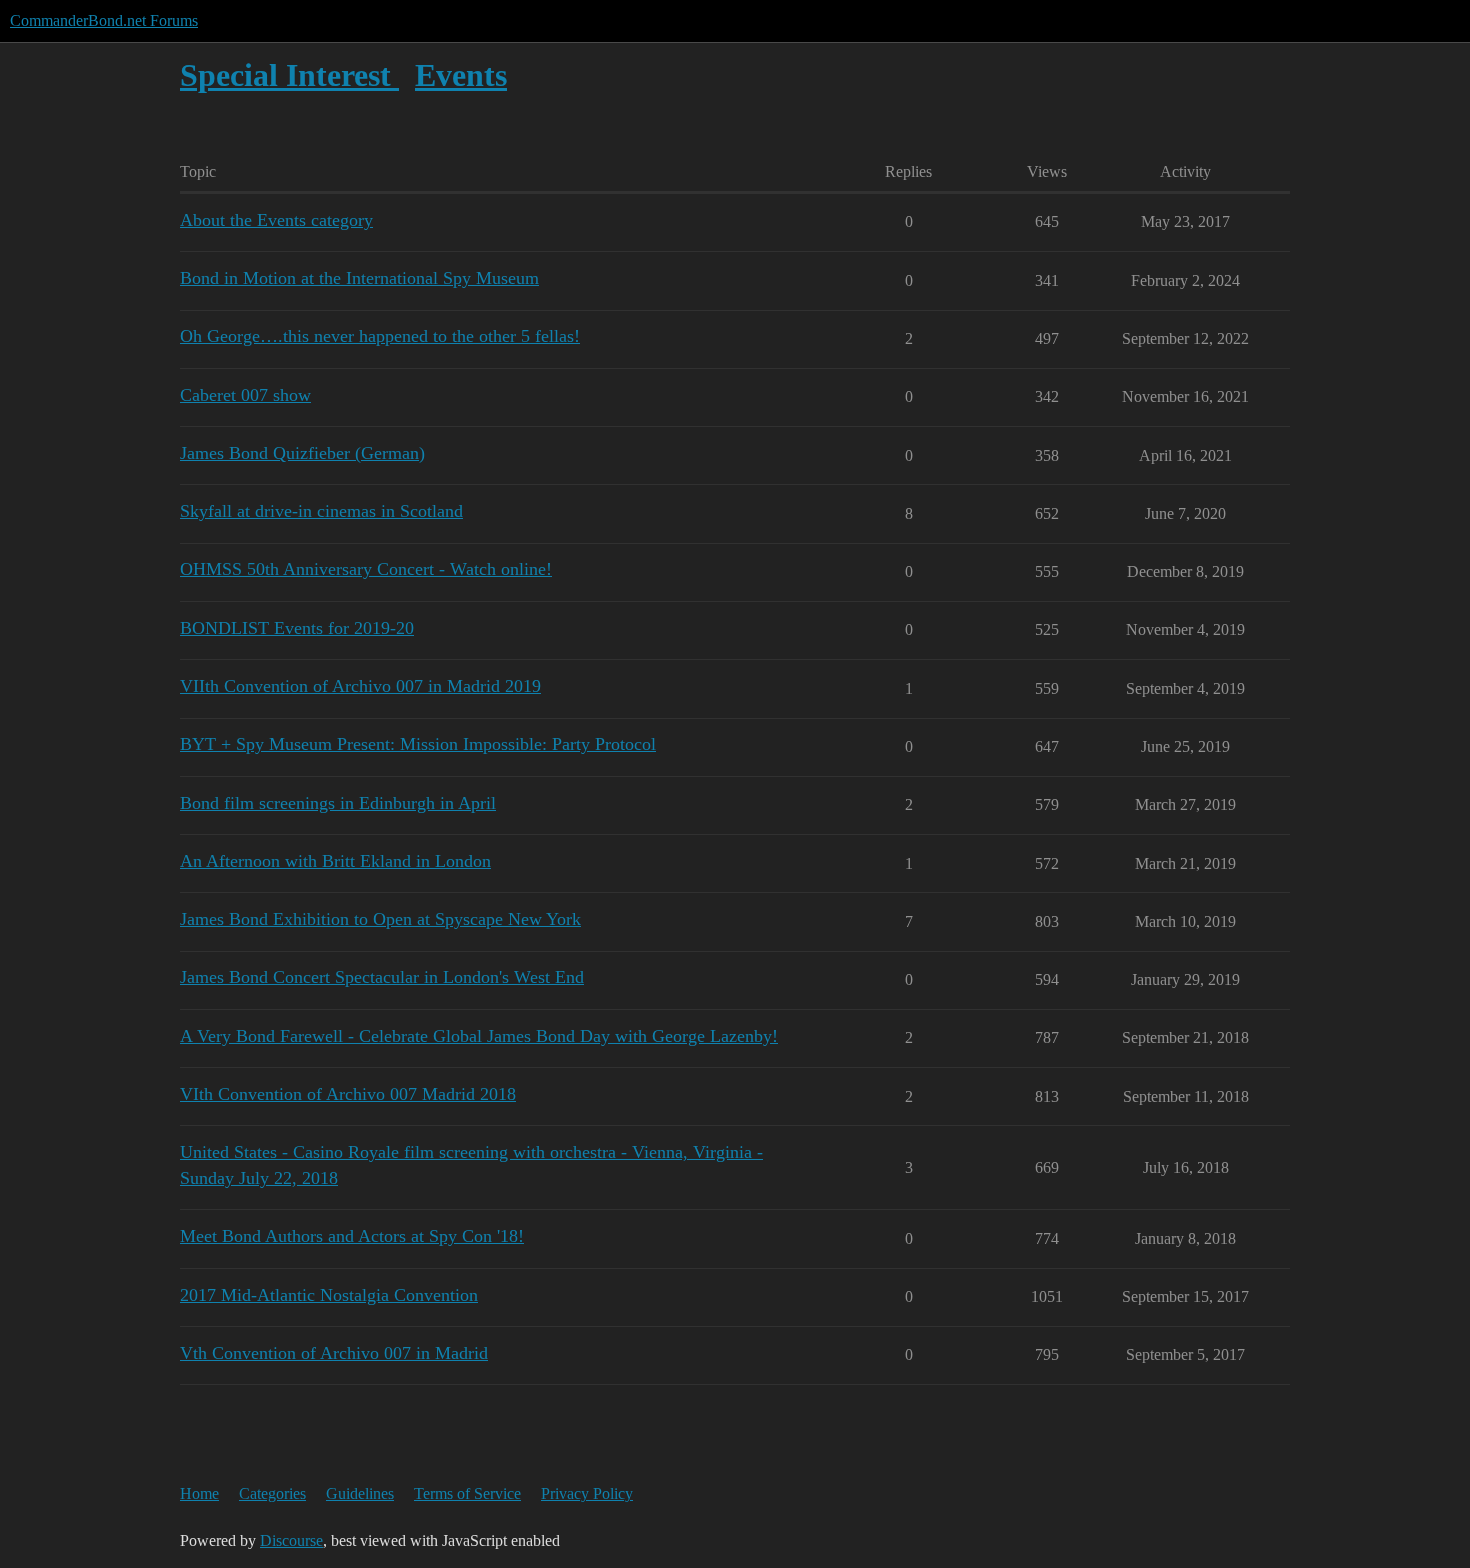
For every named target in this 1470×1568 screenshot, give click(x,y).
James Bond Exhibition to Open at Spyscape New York (380, 919)
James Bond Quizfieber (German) (302, 453)
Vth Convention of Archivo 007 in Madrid (334, 1353)
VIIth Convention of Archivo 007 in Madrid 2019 (360, 686)
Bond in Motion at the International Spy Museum (359, 278)
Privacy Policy (587, 1493)
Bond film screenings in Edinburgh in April (338, 803)
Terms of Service (467, 1493)
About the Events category (276, 220)
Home (199, 1493)
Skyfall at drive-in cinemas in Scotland (321, 511)
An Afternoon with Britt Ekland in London (335, 861)
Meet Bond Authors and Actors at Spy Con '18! (352, 1236)
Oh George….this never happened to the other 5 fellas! (380, 336)
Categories (272, 1493)
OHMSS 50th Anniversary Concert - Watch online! (366, 569)
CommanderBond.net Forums (104, 20)
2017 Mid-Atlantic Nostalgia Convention (329, 1295)
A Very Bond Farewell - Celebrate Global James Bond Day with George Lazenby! (479, 1036)
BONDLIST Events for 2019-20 (297, 628)
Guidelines (360, 1493)
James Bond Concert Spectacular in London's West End (382, 977)
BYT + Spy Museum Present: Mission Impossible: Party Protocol (418, 744)
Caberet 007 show (245, 395)
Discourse (291, 1540)
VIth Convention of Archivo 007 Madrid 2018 (348, 1094)
